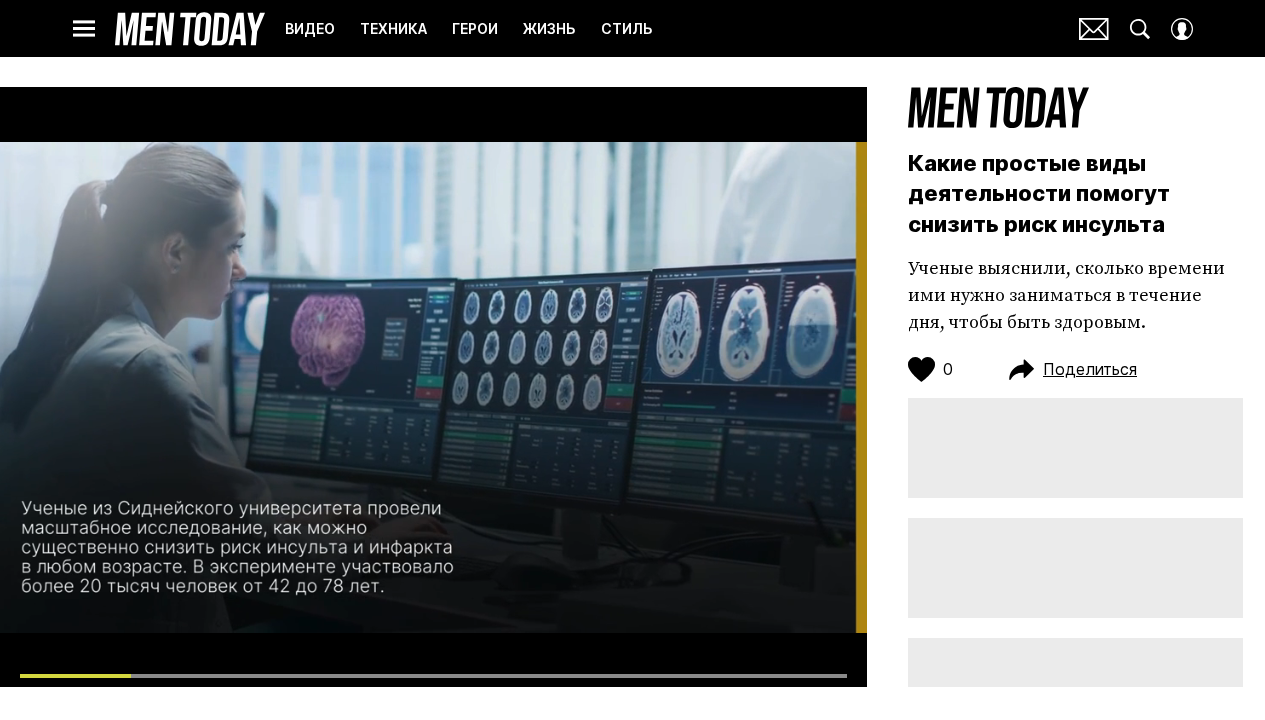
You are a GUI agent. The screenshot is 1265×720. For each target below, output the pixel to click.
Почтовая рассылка (1094, 29)
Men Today (190, 29)
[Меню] (84, 29)
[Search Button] (1140, 29)
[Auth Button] (1182, 29)
